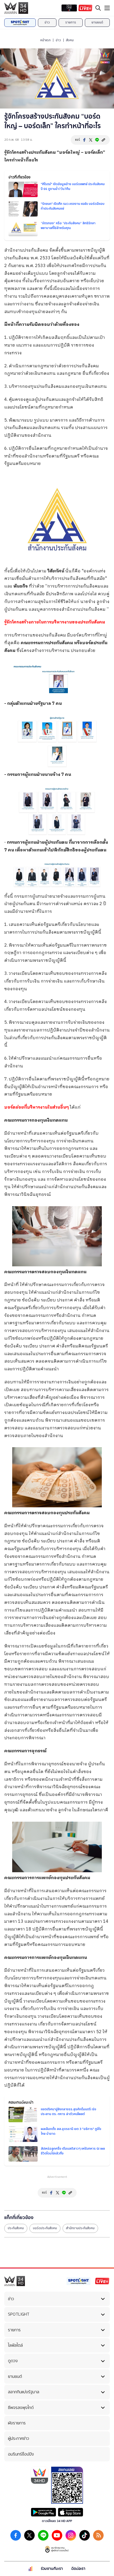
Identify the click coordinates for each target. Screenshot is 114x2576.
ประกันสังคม (16, 2228)
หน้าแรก (45, 40)
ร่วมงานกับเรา (52, 2569)
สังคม (70, 40)
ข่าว (47, 22)
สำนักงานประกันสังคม (80, 2228)
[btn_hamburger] (107, 8)
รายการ (71, 22)
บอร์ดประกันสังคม (45, 2228)
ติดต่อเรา (78, 2569)
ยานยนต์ (97, 22)
